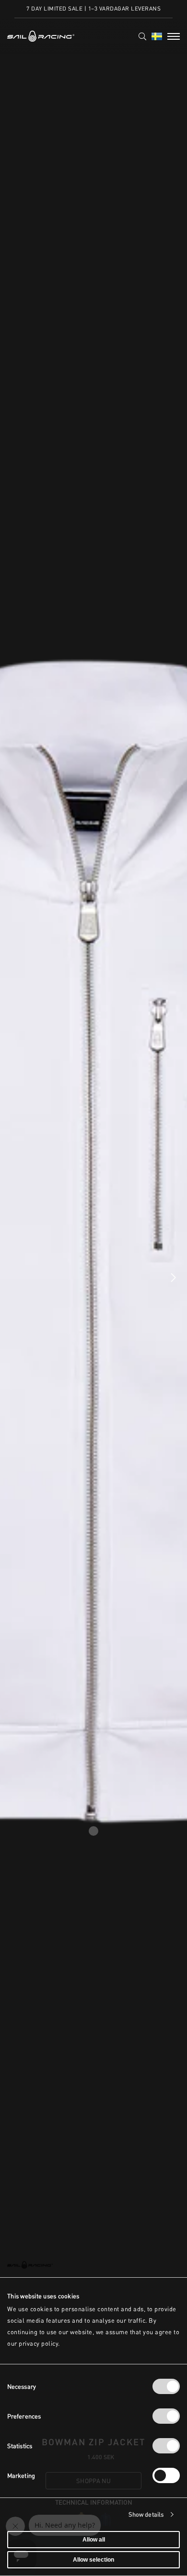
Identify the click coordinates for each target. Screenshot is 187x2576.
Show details (146, 2514)
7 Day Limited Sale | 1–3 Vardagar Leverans (93, 8)
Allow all (94, 2540)
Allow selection (93, 2560)
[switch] (166, 2416)
